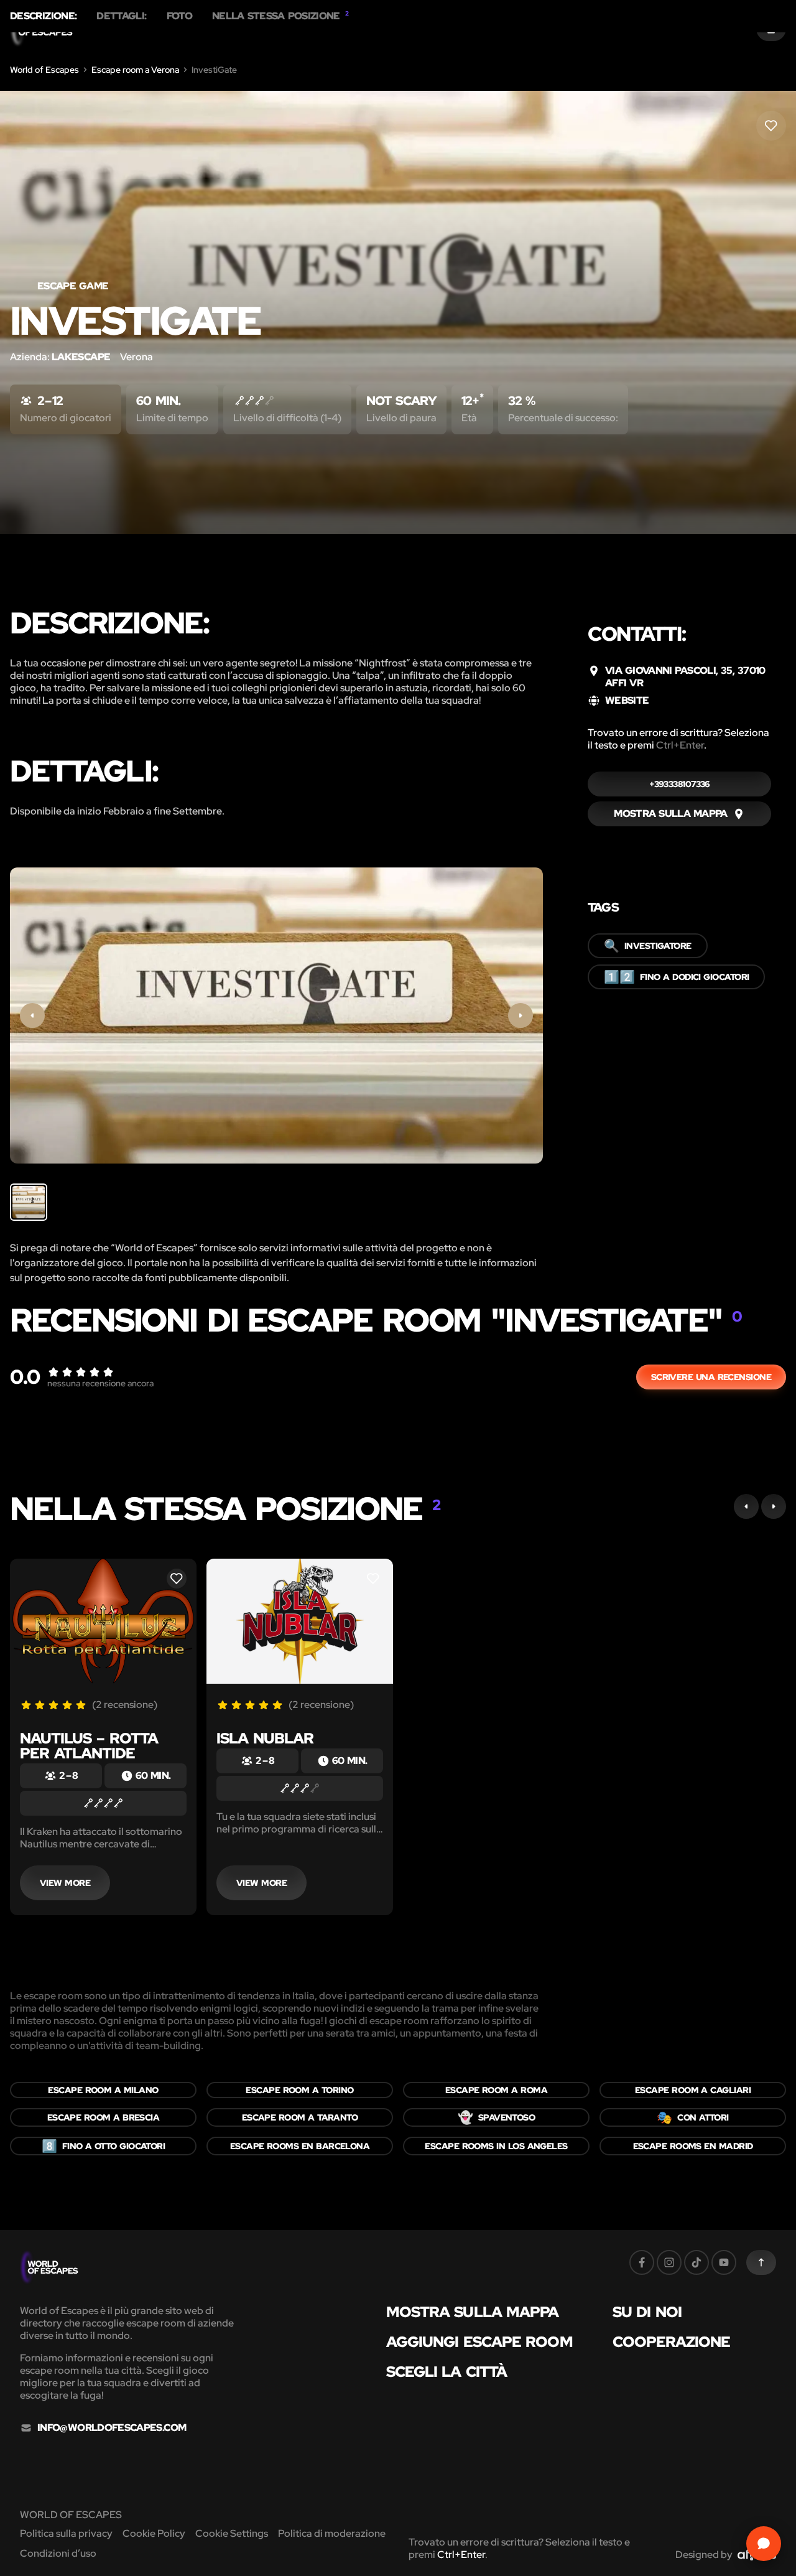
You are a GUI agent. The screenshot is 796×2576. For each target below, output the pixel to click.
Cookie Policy (154, 2533)
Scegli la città (447, 2372)
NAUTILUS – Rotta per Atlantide (89, 1746)
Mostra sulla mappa (473, 2312)
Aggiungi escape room (479, 2342)
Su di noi (647, 2312)
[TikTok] (696, 2262)
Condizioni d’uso (58, 2553)
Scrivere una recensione (711, 1377)
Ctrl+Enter (680, 745)
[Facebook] (642, 2262)
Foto (179, 16)
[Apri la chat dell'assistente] (764, 2544)
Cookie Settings (232, 2533)
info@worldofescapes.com (112, 2428)
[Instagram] (669, 2262)
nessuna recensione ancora (100, 1383)
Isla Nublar (265, 1738)
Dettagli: (121, 16)
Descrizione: (43, 16)
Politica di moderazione (332, 2533)
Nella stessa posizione (280, 16)
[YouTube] (724, 2262)
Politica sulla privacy (66, 2533)
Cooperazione (671, 2342)
